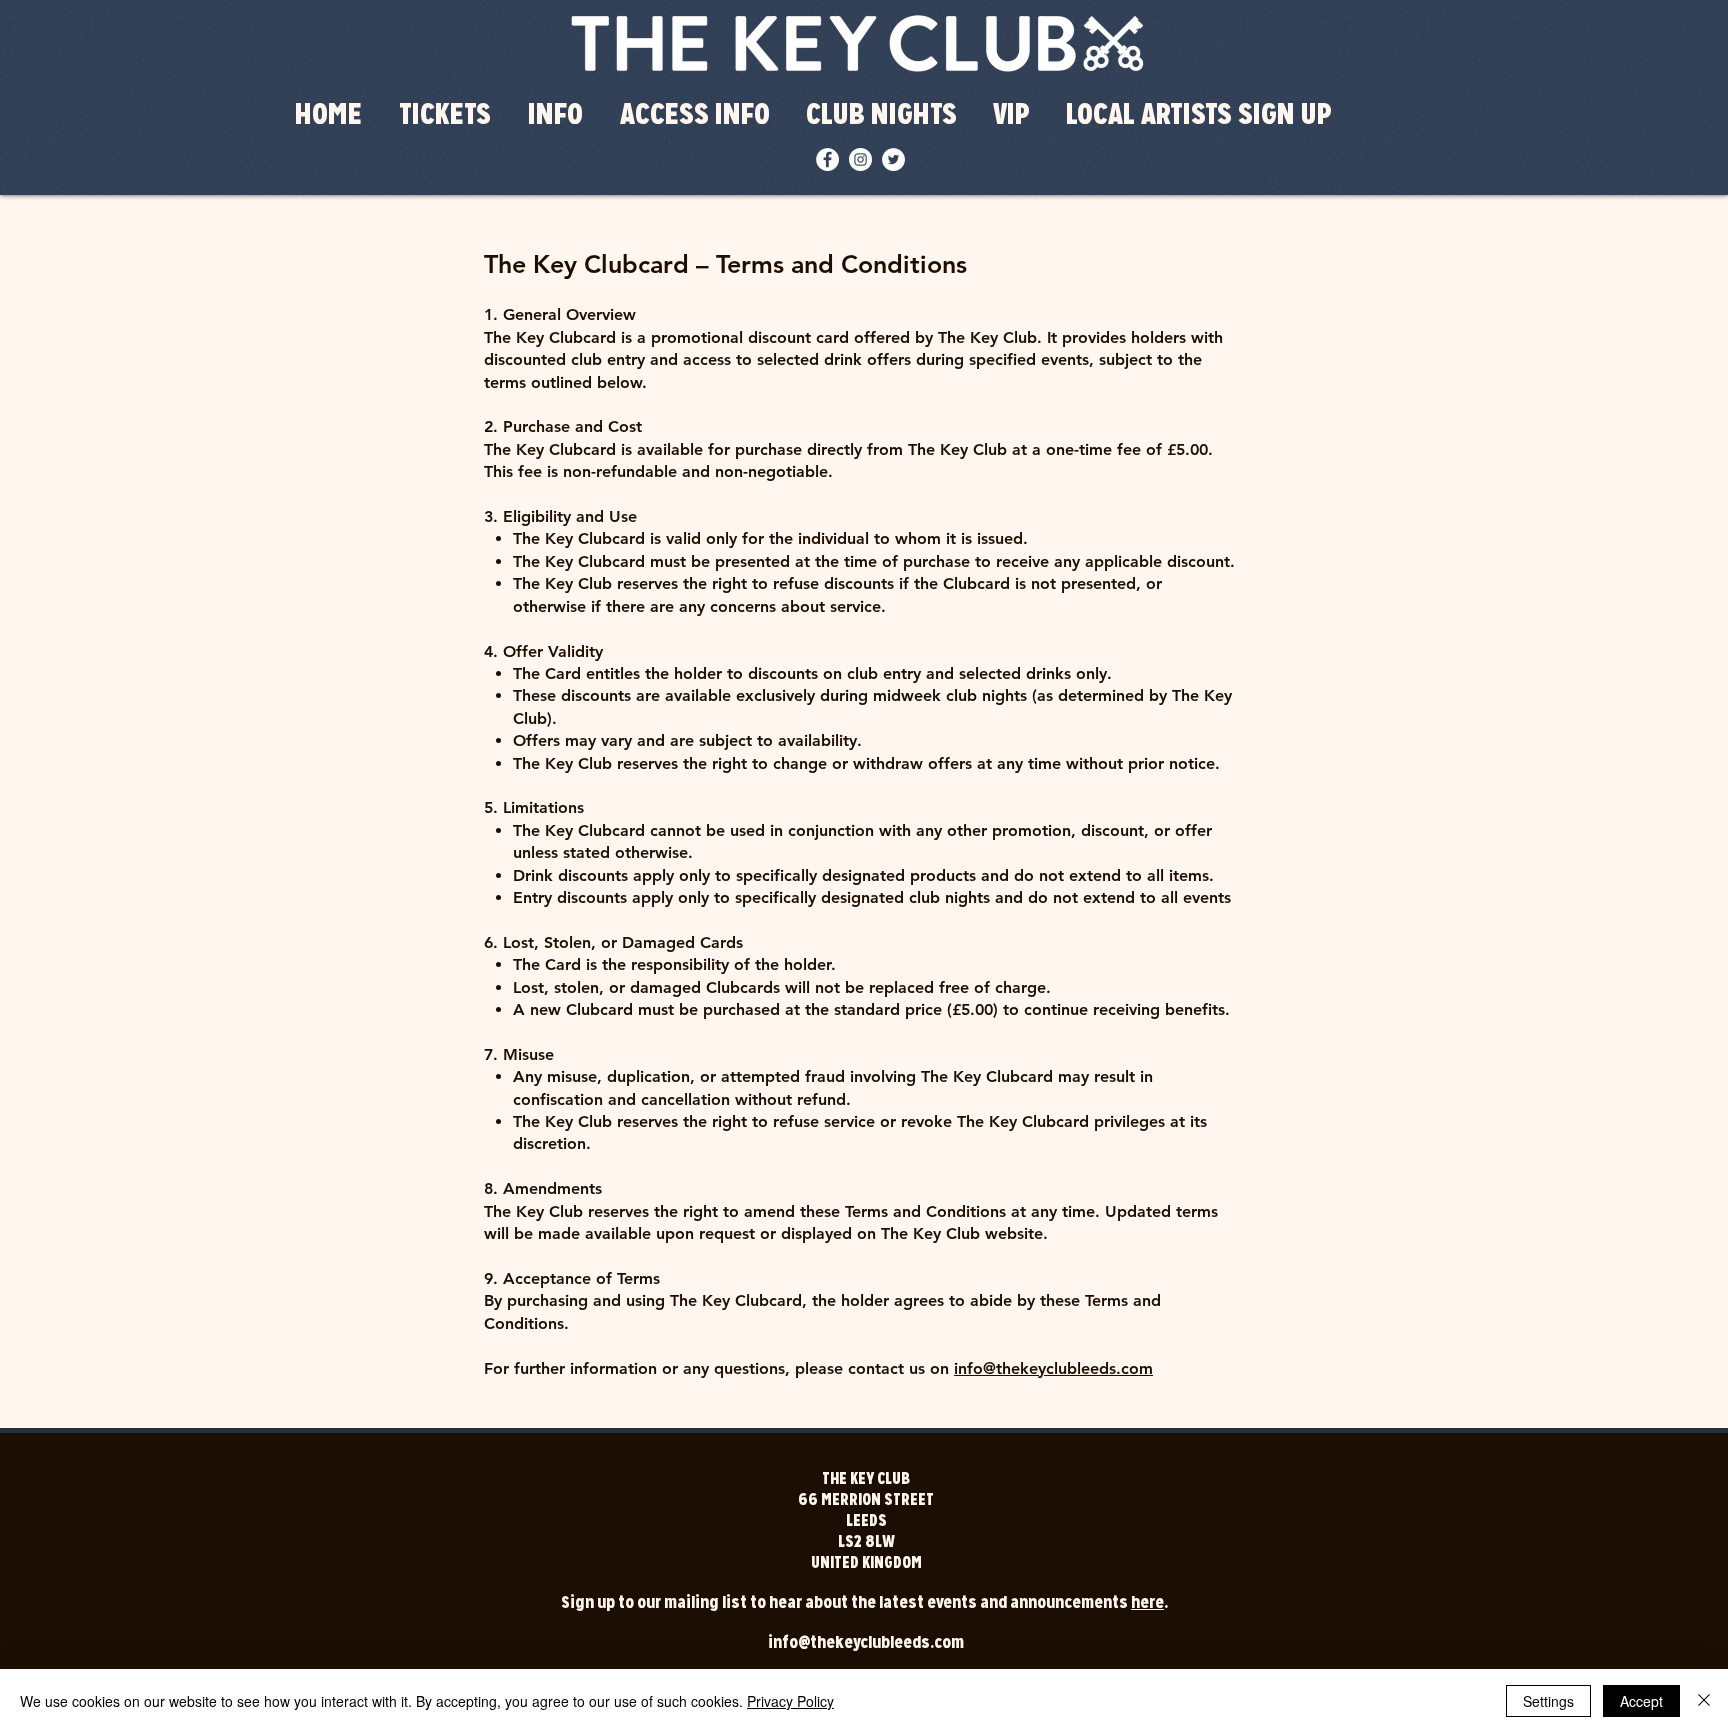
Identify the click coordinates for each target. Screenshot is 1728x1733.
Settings (1548, 1701)
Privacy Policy (790, 1701)
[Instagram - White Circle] (860, 159)
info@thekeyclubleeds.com (1053, 1368)
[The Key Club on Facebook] (827, 159)
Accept (1641, 1701)
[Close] (1704, 1701)
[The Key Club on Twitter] (893, 159)
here (1147, 1602)
